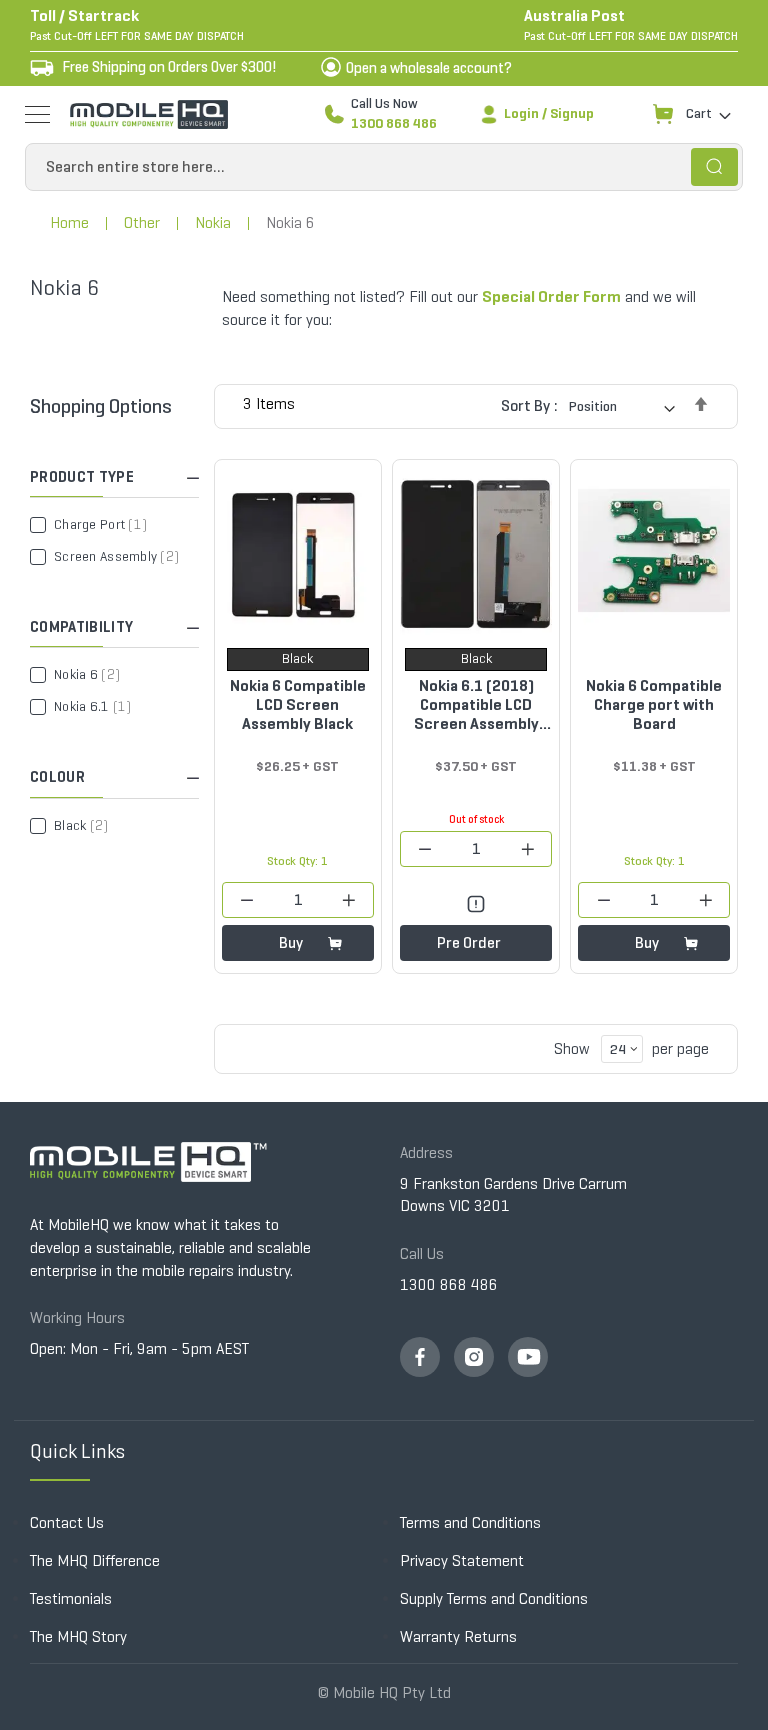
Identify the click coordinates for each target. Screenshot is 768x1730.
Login (521, 113)
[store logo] (149, 114)
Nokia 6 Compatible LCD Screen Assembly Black (298, 704)
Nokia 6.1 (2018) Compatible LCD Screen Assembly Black (476, 704)
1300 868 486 (394, 123)
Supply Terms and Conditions (494, 1598)
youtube (528, 1357)
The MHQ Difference (95, 1560)
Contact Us (67, 1522)
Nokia (213, 222)
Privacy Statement (462, 1560)
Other (142, 222)
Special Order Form (551, 296)
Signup (572, 113)
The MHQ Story (78, 1636)
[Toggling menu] (37, 114)
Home (69, 222)
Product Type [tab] (82, 477)
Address (426, 1152)
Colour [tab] (57, 777)
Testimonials (71, 1598)
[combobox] (384, 167)
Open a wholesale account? (429, 68)
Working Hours (77, 1317)
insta (474, 1357)
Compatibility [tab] (81, 627)
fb (420, 1357)
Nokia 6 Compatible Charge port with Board (654, 704)
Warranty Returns (458, 1636)
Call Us (422, 1253)
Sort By (525, 405)
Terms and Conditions (470, 1522)
